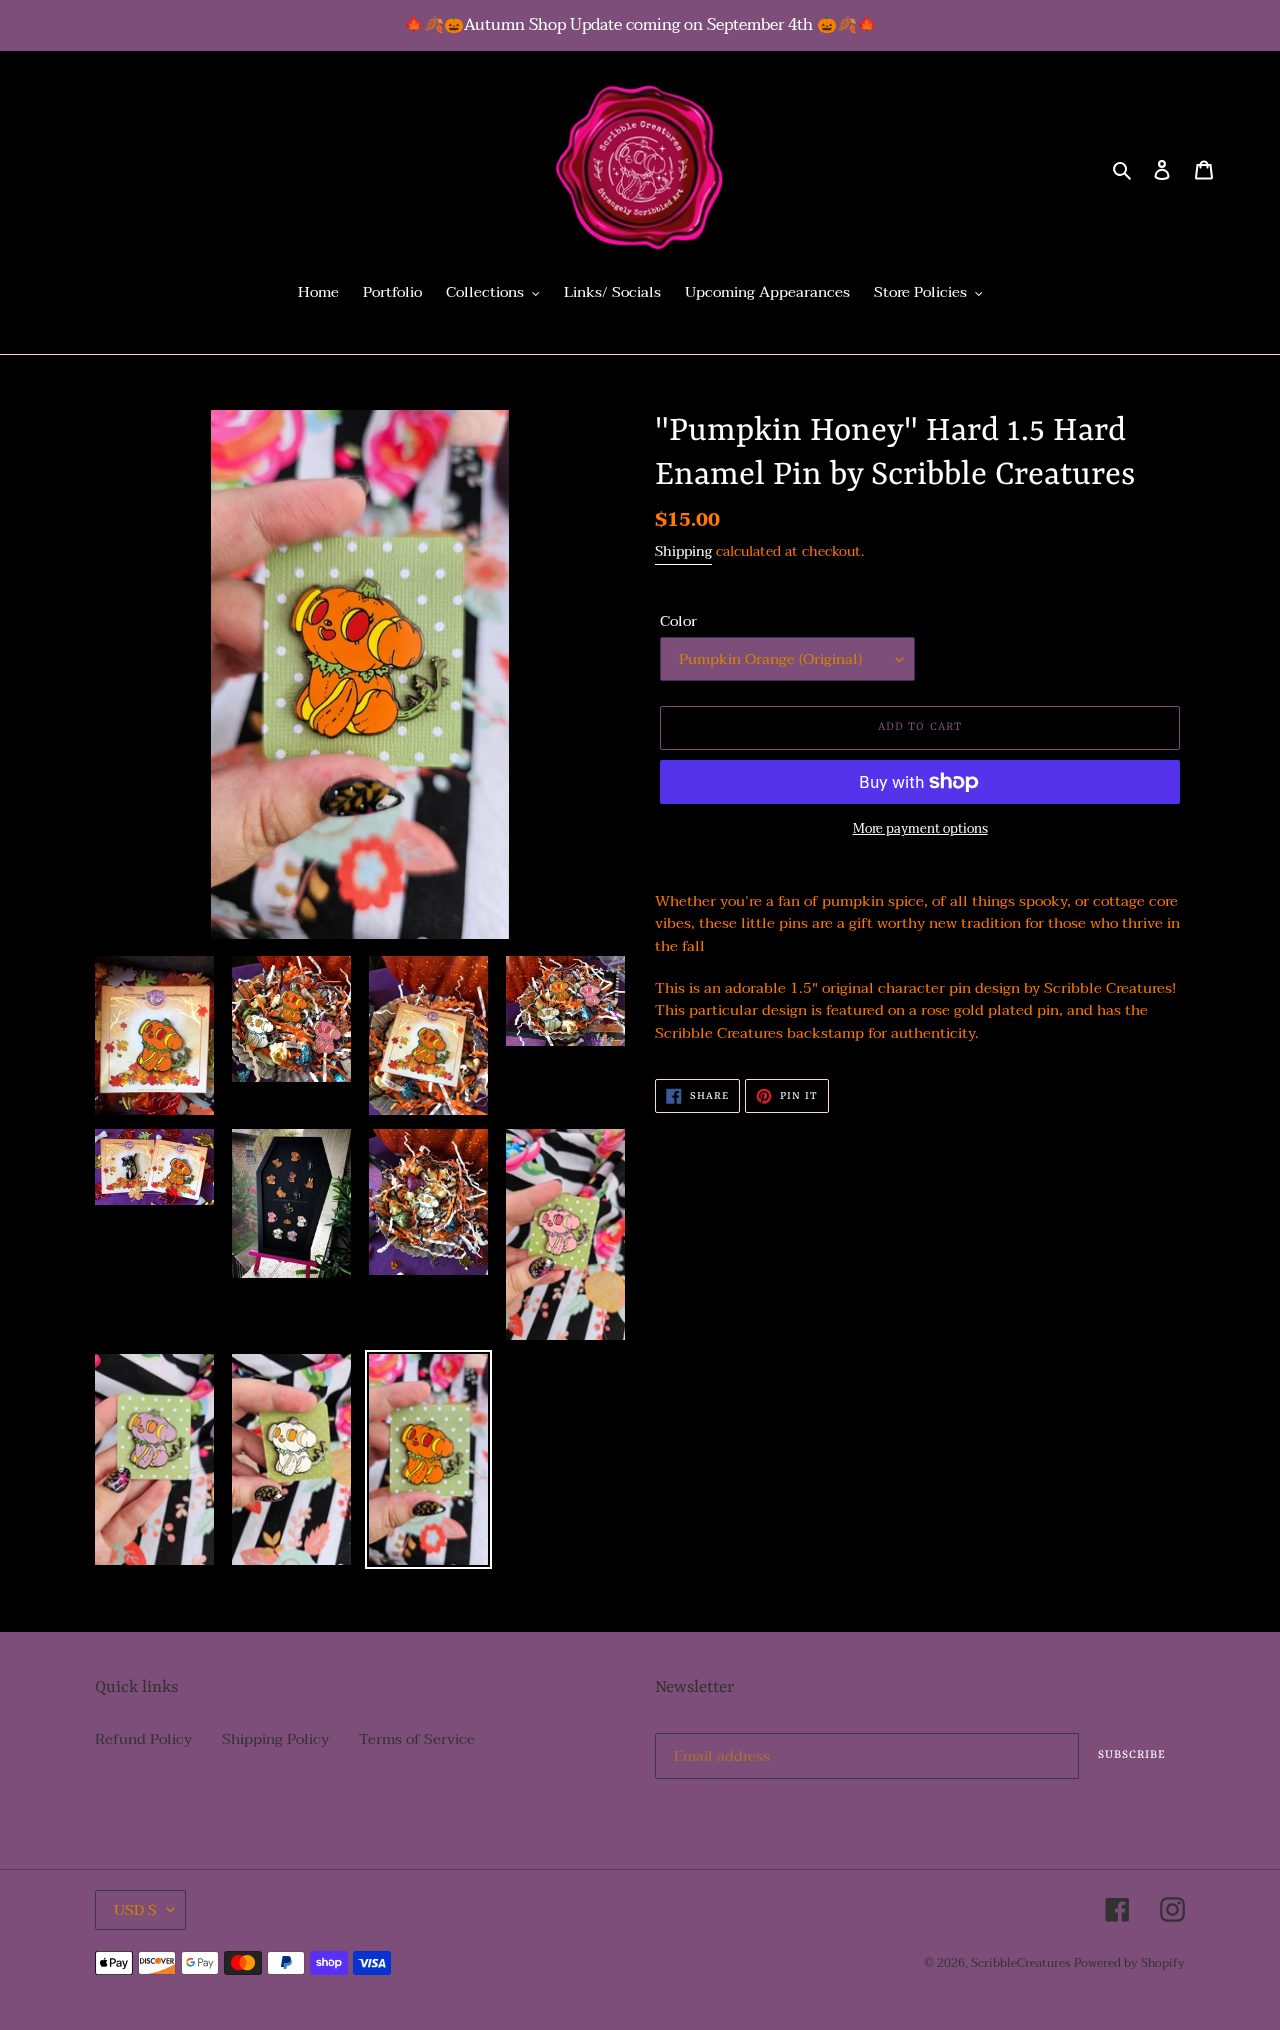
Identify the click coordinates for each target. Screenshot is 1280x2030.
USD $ (135, 1910)
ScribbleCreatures (1020, 1963)
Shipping (683, 551)
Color (678, 621)
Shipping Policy (275, 1739)
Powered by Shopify (1129, 1963)
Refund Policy (143, 1739)
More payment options (920, 830)
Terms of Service (417, 1739)
